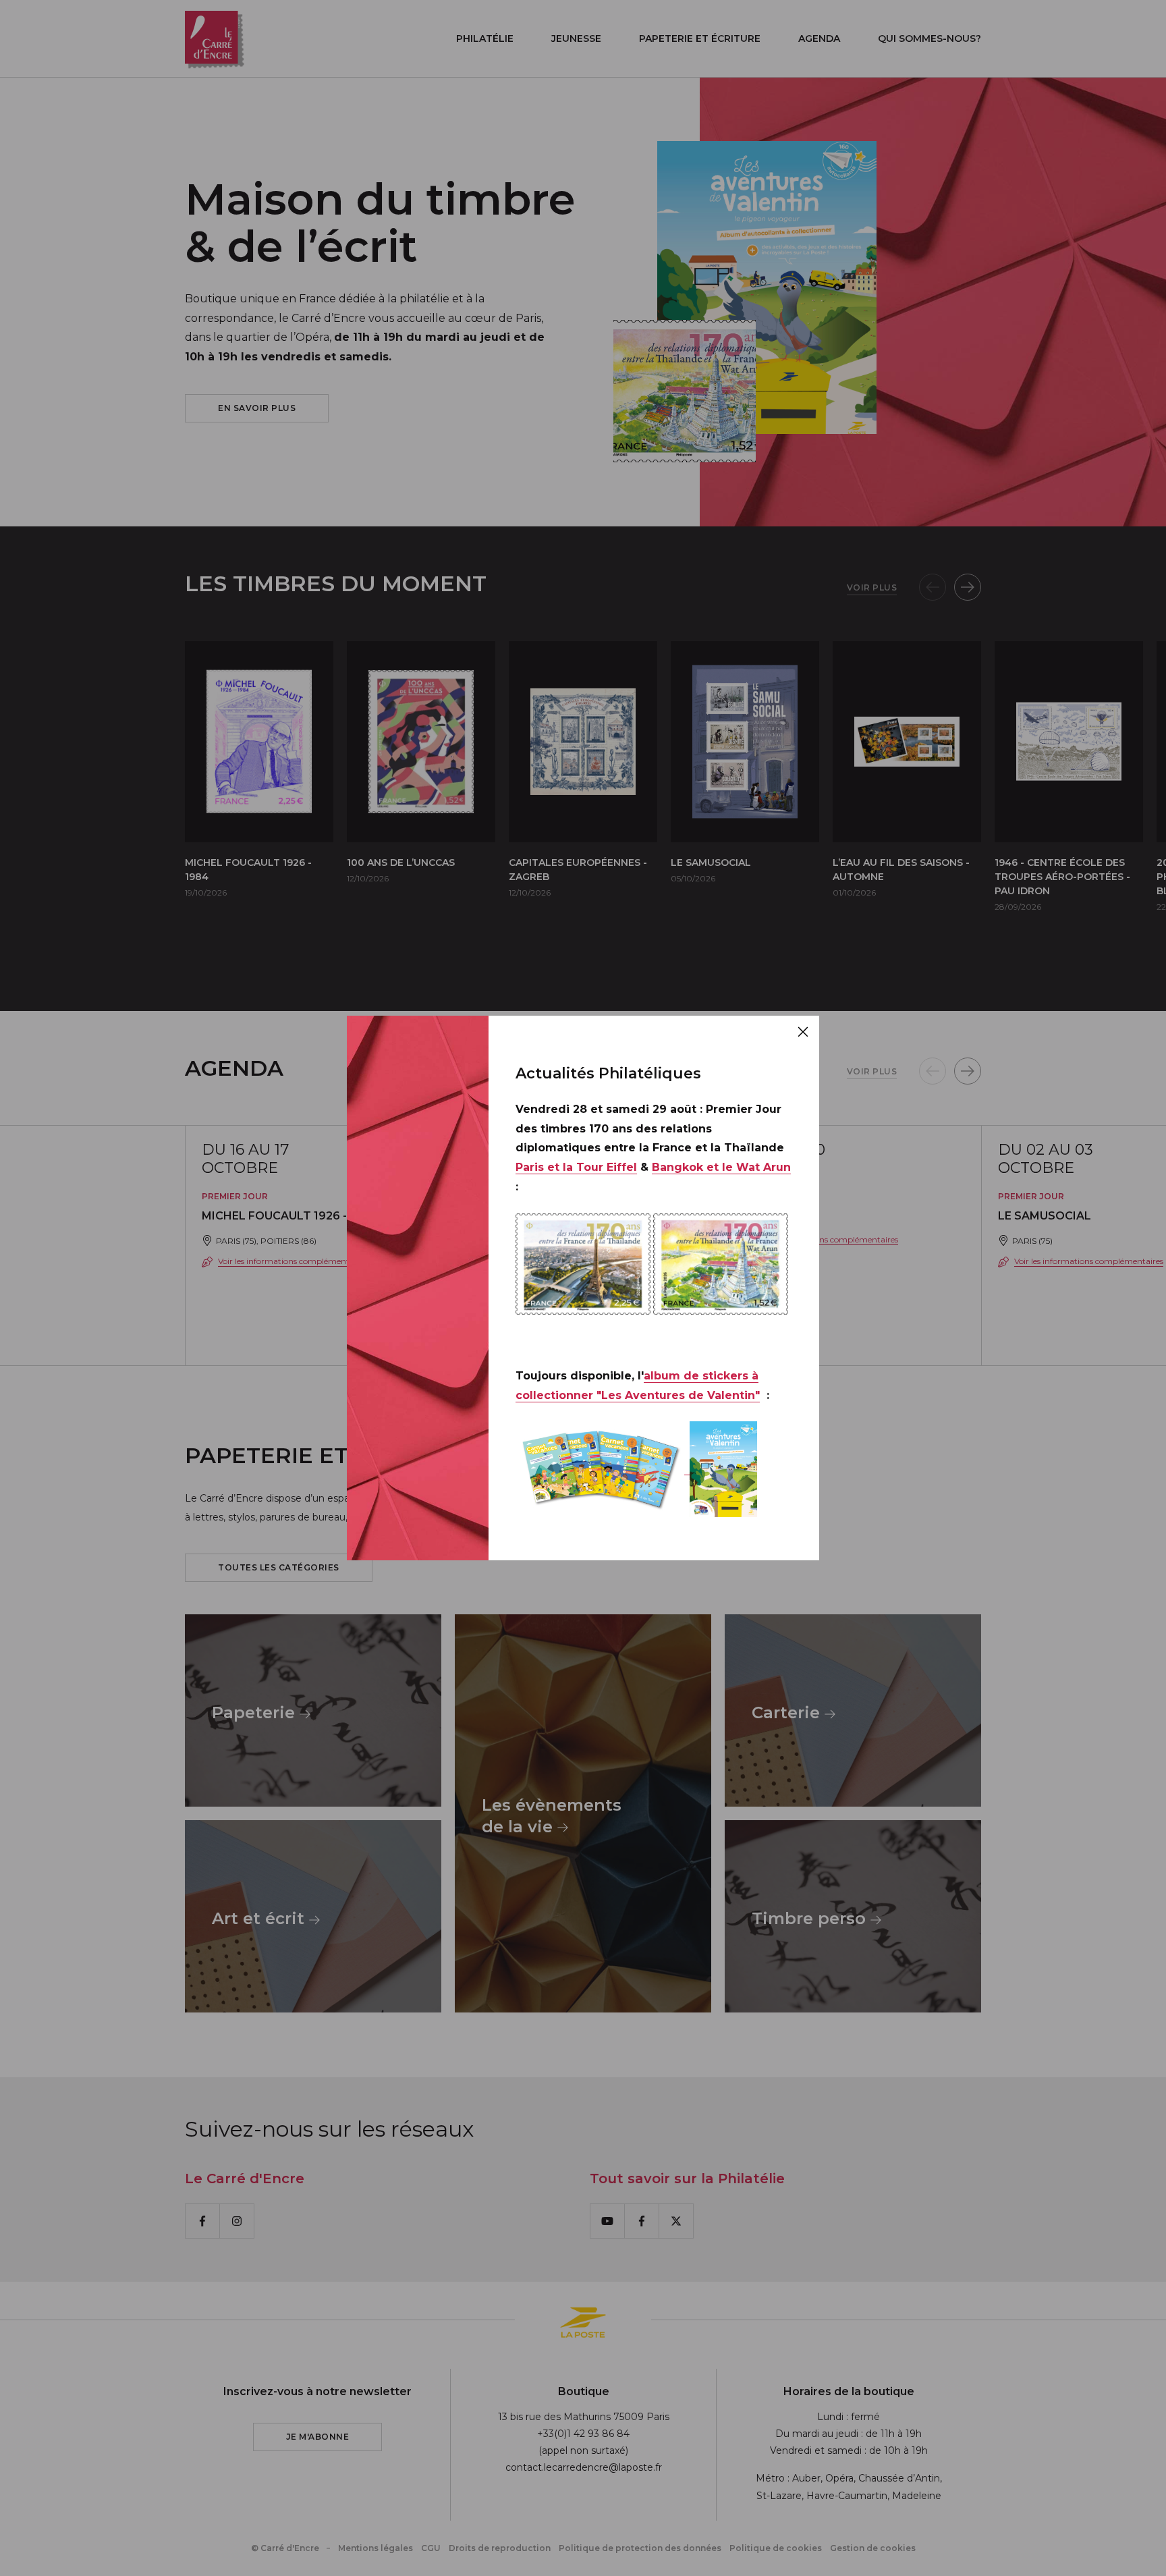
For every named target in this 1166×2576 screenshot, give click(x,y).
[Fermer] (803, 1032)
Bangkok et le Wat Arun (721, 1167)
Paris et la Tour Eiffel (576, 1167)
